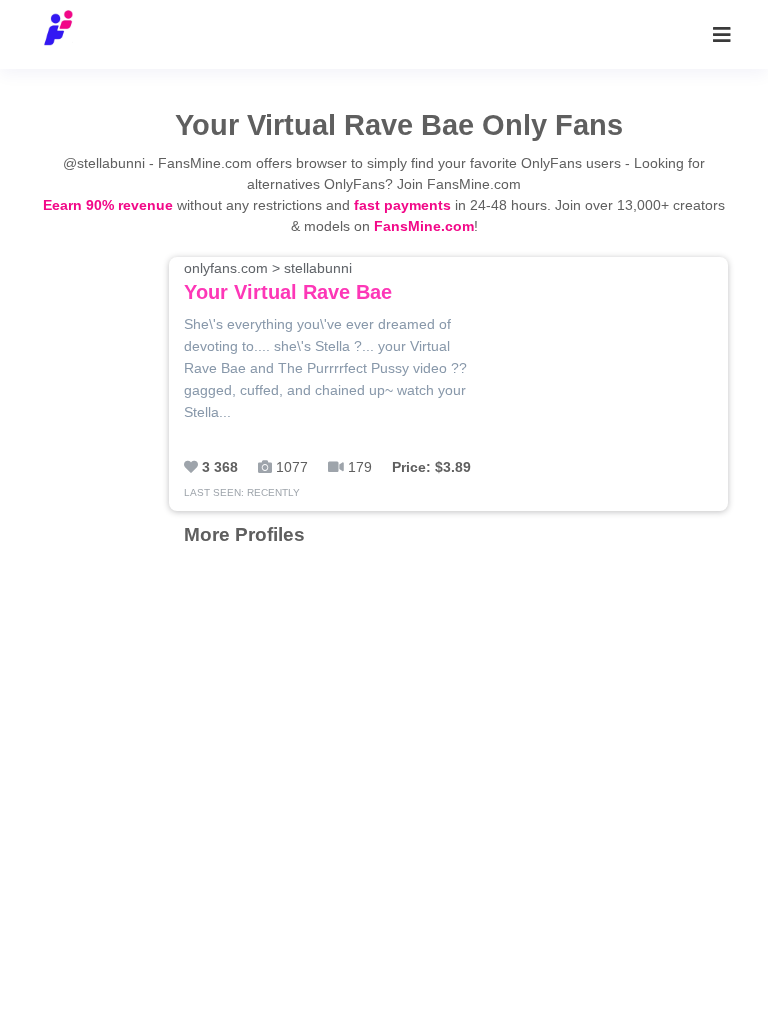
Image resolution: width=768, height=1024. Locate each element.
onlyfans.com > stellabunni (288, 281)
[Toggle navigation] (722, 35)
